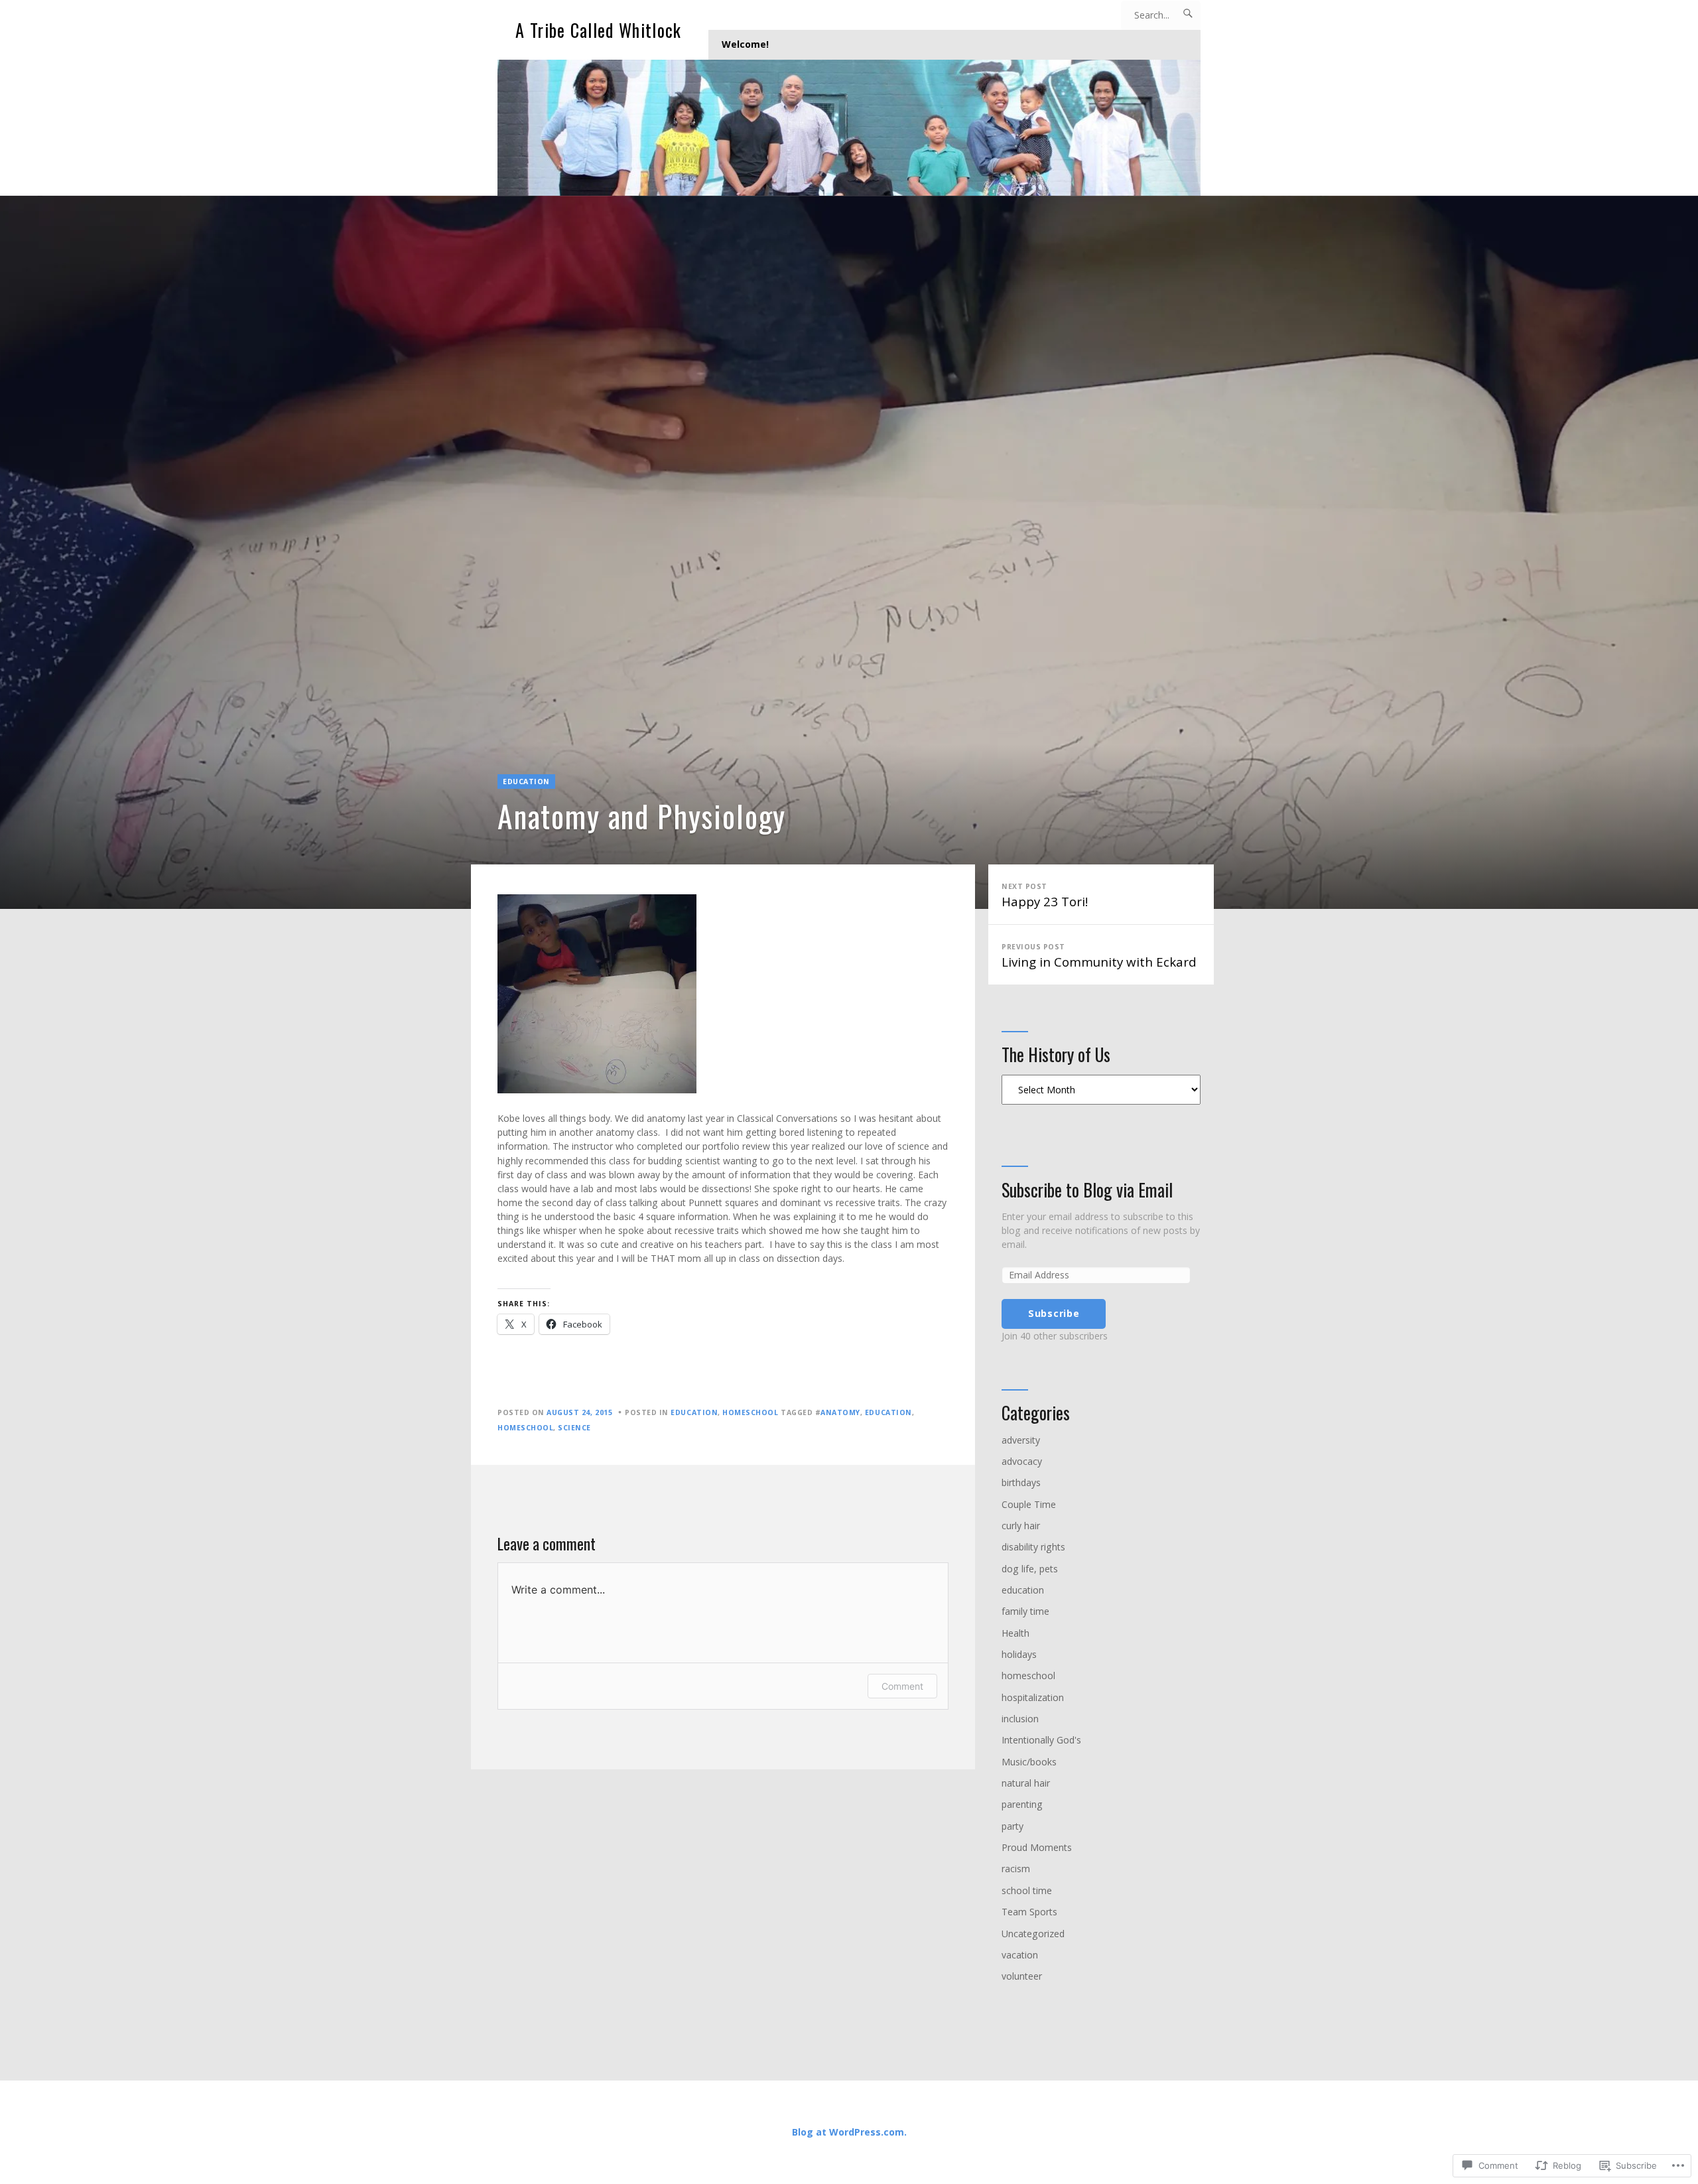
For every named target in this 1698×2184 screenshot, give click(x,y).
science (574, 1428)
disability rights (1033, 1547)
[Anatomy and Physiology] (849, 552)
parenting (1022, 1804)
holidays (1019, 1654)
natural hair (1026, 1783)
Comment (902, 1686)
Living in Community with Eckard (1099, 956)
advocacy (1022, 1461)
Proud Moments (1037, 1847)
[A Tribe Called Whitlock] (849, 128)
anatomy (840, 1412)
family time (1025, 1611)
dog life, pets (1030, 1569)
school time (1027, 1890)
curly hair (1021, 1526)
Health (1015, 1633)
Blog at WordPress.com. (849, 2132)
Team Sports (1029, 1912)
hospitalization (1033, 1697)
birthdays (1021, 1482)
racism (1016, 1869)
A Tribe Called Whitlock (598, 30)
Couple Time (1029, 1504)
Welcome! (745, 44)
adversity (1021, 1440)
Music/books (1029, 1762)
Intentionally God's (1041, 1740)
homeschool (750, 1412)
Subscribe (1054, 1313)
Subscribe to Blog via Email (1087, 1190)
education (526, 782)
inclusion (1020, 1719)
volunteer (1022, 1976)
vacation (1020, 1955)
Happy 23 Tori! (1045, 896)
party (1012, 1826)
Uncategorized (1033, 1934)
